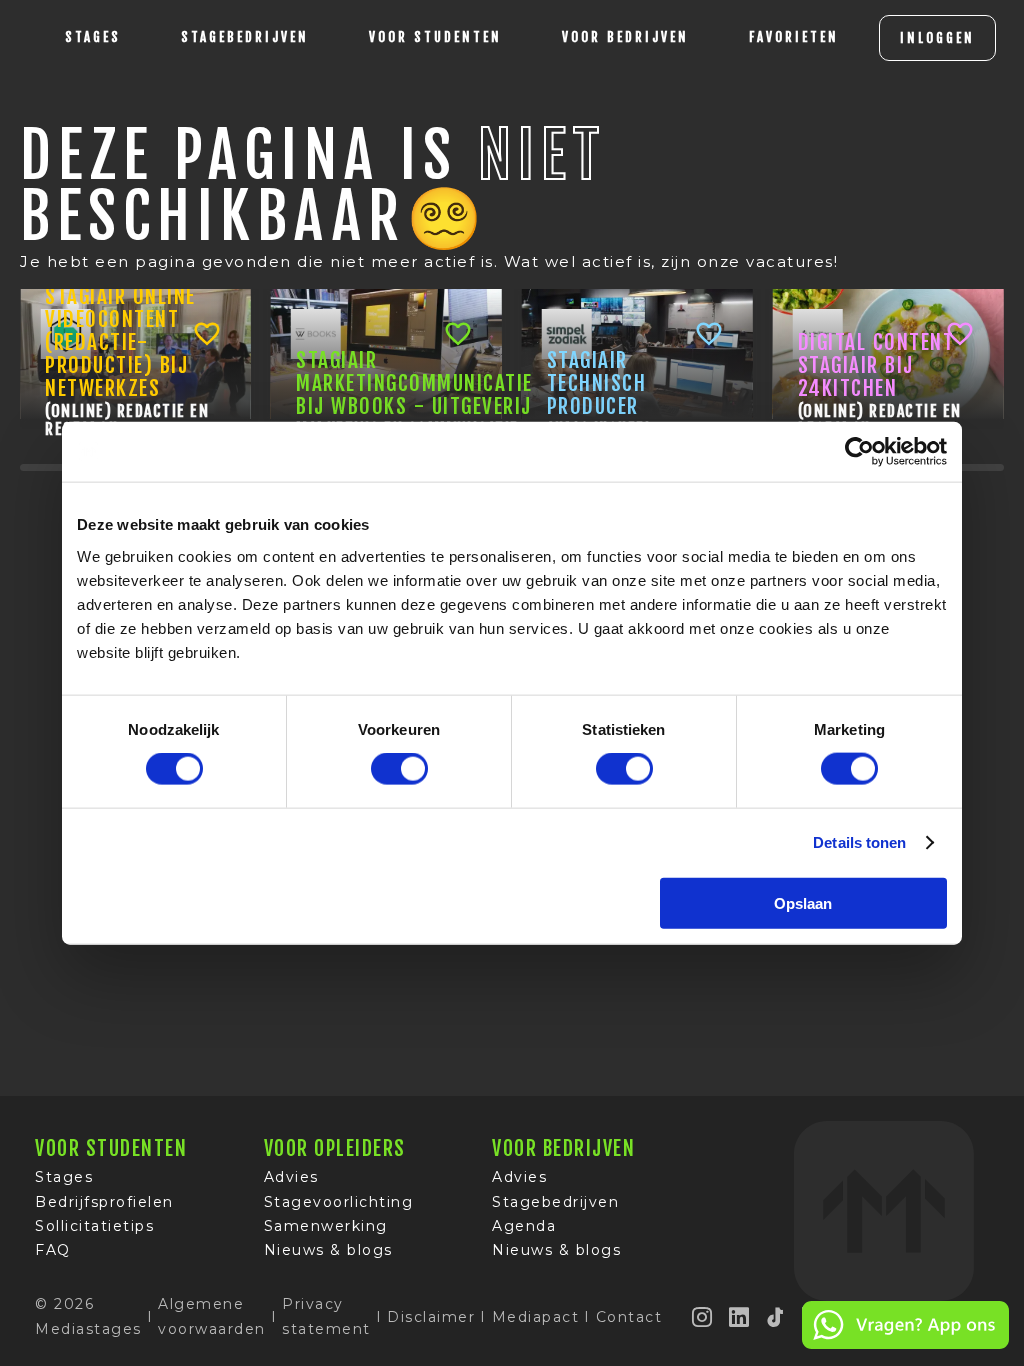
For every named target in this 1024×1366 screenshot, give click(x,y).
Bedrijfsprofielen (104, 1202)
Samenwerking (326, 1226)
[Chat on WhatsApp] (905, 1345)
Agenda (524, 1226)
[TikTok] (776, 1317)
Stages (64, 1177)
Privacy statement (326, 1316)
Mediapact (536, 1317)
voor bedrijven (625, 37)
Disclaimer (431, 1317)
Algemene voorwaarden (212, 1316)
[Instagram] (703, 1317)
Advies (291, 1177)
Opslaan (803, 902)
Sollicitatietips (94, 1226)
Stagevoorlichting (339, 1202)
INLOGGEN (937, 38)
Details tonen (859, 842)
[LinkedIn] (740, 1317)
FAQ (53, 1250)
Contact (629, 1317)
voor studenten (435, 37)
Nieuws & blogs (328, 1250)
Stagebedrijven (245, 37)
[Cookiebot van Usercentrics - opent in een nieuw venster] (859, 452)
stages (93, 37)
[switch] (399, 769)
